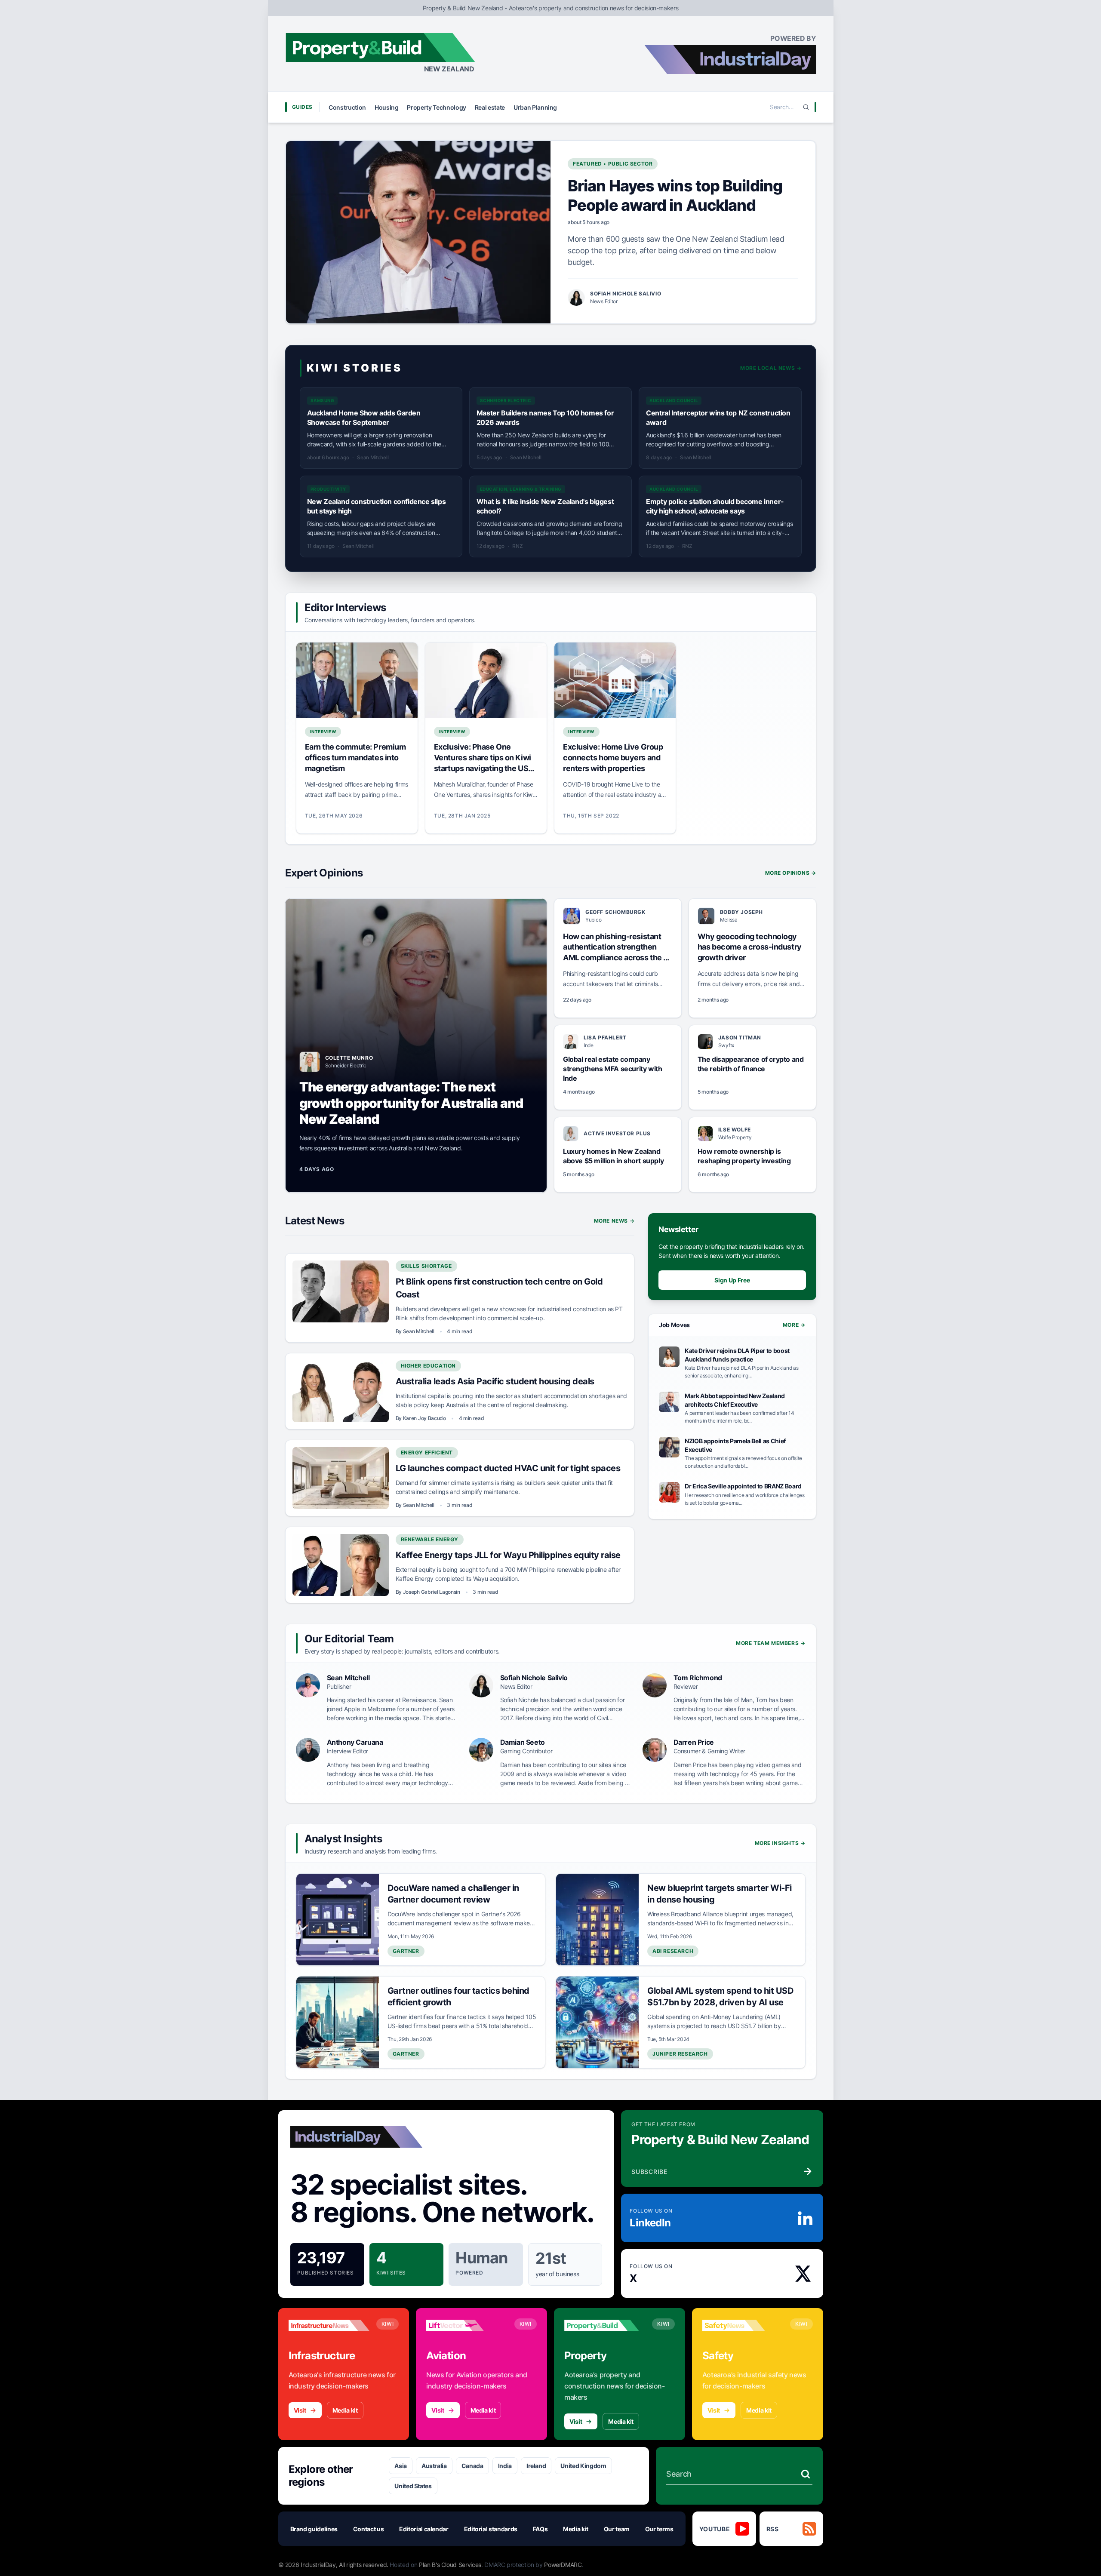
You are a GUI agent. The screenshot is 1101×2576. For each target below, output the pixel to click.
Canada (472, 2466)
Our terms (659, 2529)
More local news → (771, 368)
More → (794, 1325)
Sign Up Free (732, 1280)
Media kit (345, 2410)
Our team (617, 2529)
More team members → (770, 1643)
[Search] (806, 107)
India (505, 2466)
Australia (434, 2466)
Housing (387, 107)
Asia (401, 2466)
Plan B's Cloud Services (450, 2565)
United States (413, 2486)
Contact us (369, 2529)
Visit (300, 2410)
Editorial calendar (424, 2529)
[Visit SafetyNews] (743, 2325)
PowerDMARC (563, 2565)
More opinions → (791, 873)
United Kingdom (583, 2466)
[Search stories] (806, 2474)
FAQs (540, 2529)
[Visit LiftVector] (467, 2325)
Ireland (536, 2466)
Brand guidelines (314, 2529)
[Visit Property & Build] (605, 2325)
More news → (614, 1221)
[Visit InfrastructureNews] (329, 2325)
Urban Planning (535, 107)
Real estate (490, 107)
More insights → (780, 1843)
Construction (347, 107)
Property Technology (436, 107)
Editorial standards (491, 2529)
